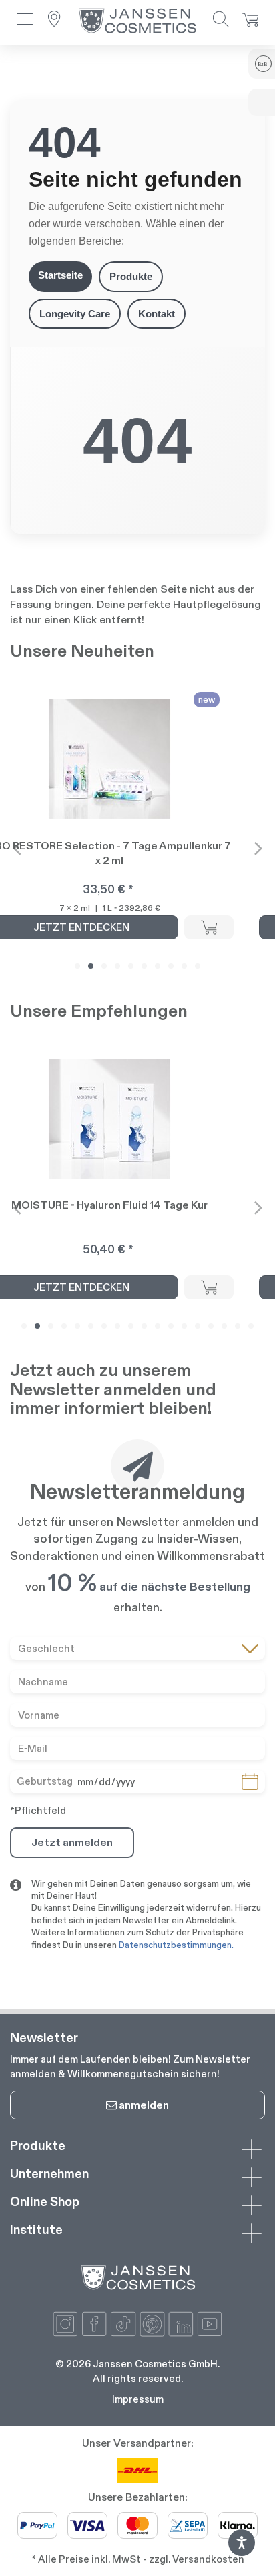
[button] (25, 20)
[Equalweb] (242, 2552)
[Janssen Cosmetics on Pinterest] (152, 2324)
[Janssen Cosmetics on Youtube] (210, 2324)
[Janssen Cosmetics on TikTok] (123, 2324)
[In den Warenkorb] (209, 927)
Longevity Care (75, 314)
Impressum (138, 2399)
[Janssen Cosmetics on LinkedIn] (181, 2324)
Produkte (131, 276)
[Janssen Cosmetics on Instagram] (65, 2324)
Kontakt (157, 314)
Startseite (60, 275)
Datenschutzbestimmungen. (176, 1945)
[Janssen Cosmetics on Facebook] (94, 2324)
